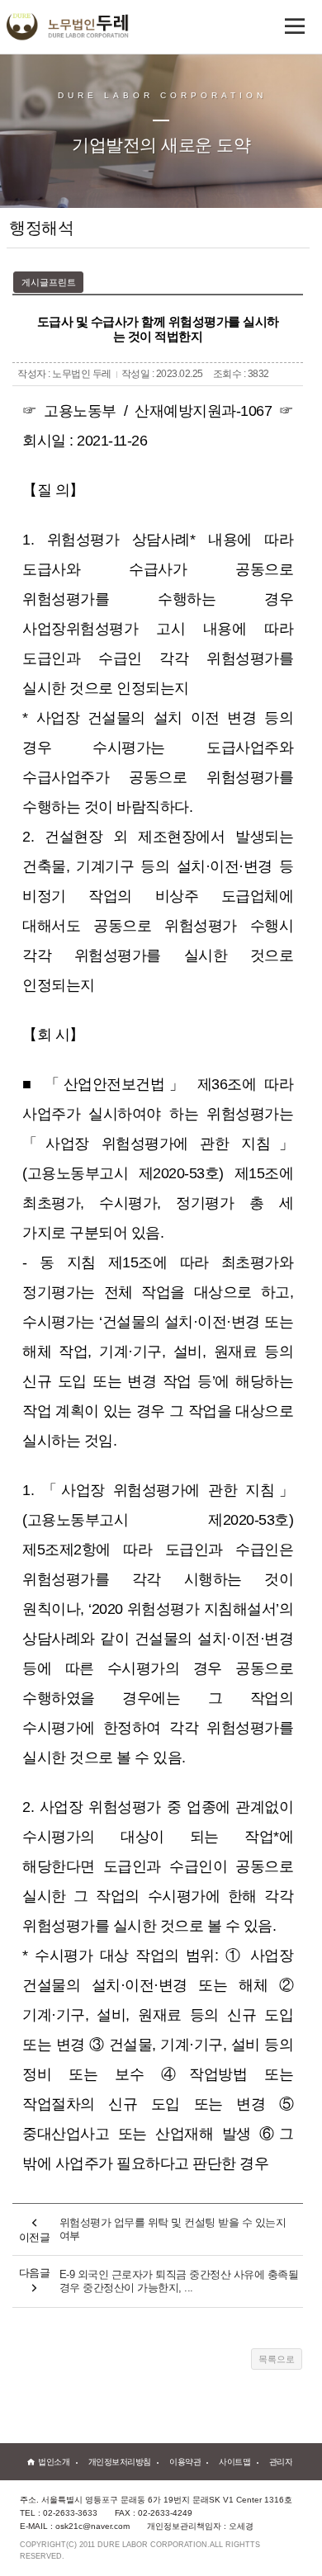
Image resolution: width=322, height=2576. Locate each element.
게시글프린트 (49, 282)
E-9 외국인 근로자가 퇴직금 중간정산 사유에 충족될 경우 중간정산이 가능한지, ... (179, 2281)
